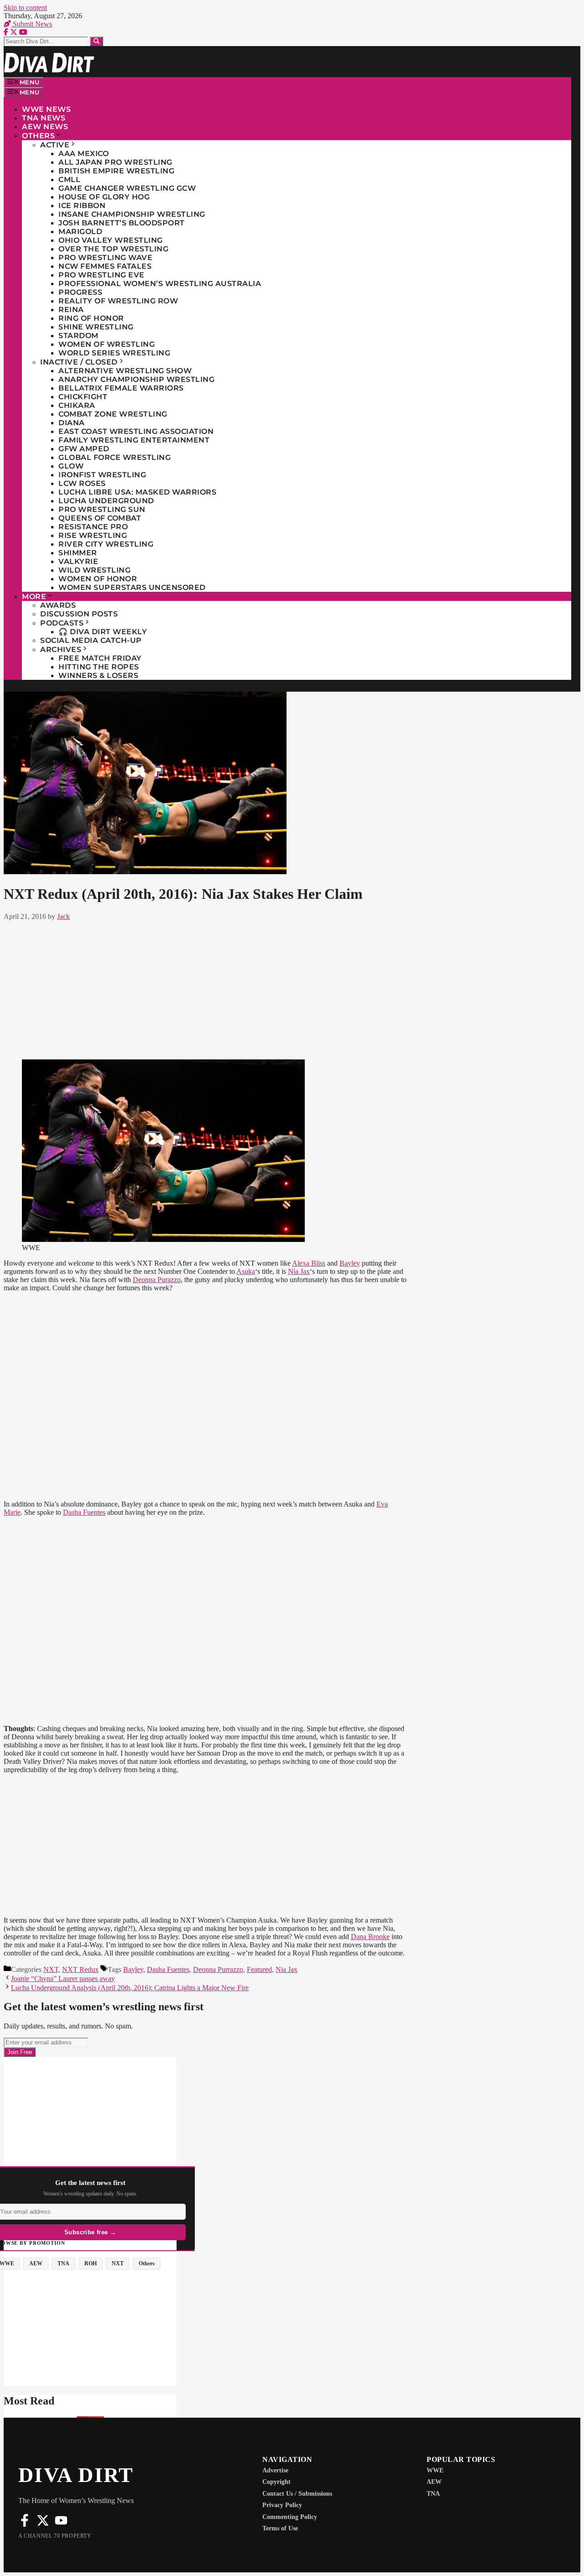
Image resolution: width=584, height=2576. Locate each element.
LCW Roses (82, 483)
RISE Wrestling (93, 535)
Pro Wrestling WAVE (105, 258)
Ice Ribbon (82, 206)
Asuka (246, 1271)
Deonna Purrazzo (218, 1969)
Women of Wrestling (107, 344)
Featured (259, 1969)
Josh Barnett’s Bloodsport (122, 223)
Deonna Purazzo (157, 1280)
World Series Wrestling (114, 353)
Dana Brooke (370, 1937)
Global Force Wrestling (115, 457)
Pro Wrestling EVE (102, 275)
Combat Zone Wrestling (113, 414)
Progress (80, 292)
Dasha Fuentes (84, 1512)
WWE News (46, 109)
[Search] (96, 41)
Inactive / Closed (79, 362)
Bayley (350, 1263)
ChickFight (83, 397)
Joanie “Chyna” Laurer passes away (63, 1979)
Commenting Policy (290, 2517)
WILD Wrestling (94, 570)
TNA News (44, 118)
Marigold (80, 232)
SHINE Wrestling (96, 327)
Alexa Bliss (309, 1263)
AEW (434, 2482)
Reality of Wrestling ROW (118, 301)
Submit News (31, 24)
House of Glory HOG (104, 197)
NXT (51, 1969)
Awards (58, 605)
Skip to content (25, 8)
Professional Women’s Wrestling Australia (160, 284)
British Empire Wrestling (116, 171)
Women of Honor (98, 579)
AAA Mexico (83, 154)
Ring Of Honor (91, 318)
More (34, 597)
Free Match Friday (100, 658)
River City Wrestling (106, 544)
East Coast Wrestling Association (136, 431)
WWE (435, 2470)
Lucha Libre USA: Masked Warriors (137, 492)
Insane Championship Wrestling (132, 214)
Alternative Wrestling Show (125, 371)
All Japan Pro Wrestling (115, 162)
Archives (61, 649)
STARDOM (78, 336)
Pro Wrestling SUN (102, 509)
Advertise (275, 2470)
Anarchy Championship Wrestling (136, 379)
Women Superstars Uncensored (132, 587)
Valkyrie (78, 561)
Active (55, 145)
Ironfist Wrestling (102, 475)
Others (38, 136)
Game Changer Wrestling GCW (127, 188)
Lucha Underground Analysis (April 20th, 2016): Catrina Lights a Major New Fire (130, 1988)
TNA (433, 2494)
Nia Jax (299, 1271)
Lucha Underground (106, 501)
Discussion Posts (79, 614)
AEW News (45, 127)
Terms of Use (280, 2528)
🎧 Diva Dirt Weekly (103, 632)
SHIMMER (78, 553)
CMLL (69, 180)
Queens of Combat (100, 518)
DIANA (72, 423)
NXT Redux (80, 1969)
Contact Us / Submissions (297, 2494)
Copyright (276, 2482)
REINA (71, 310)
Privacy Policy (282, 2505)
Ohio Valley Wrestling (111, 240)
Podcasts (62, 623)
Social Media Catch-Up (91, 640)
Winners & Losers (98, 675)
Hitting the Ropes (99, 667)
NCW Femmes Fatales (105, 266)
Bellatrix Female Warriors (121, 388)
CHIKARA (77, 405)
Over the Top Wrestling (113, 249)
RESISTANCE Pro (93, 527)
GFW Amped (84, 449)
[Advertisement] (206, 988)
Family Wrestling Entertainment (134, 440)
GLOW (71, 466)
